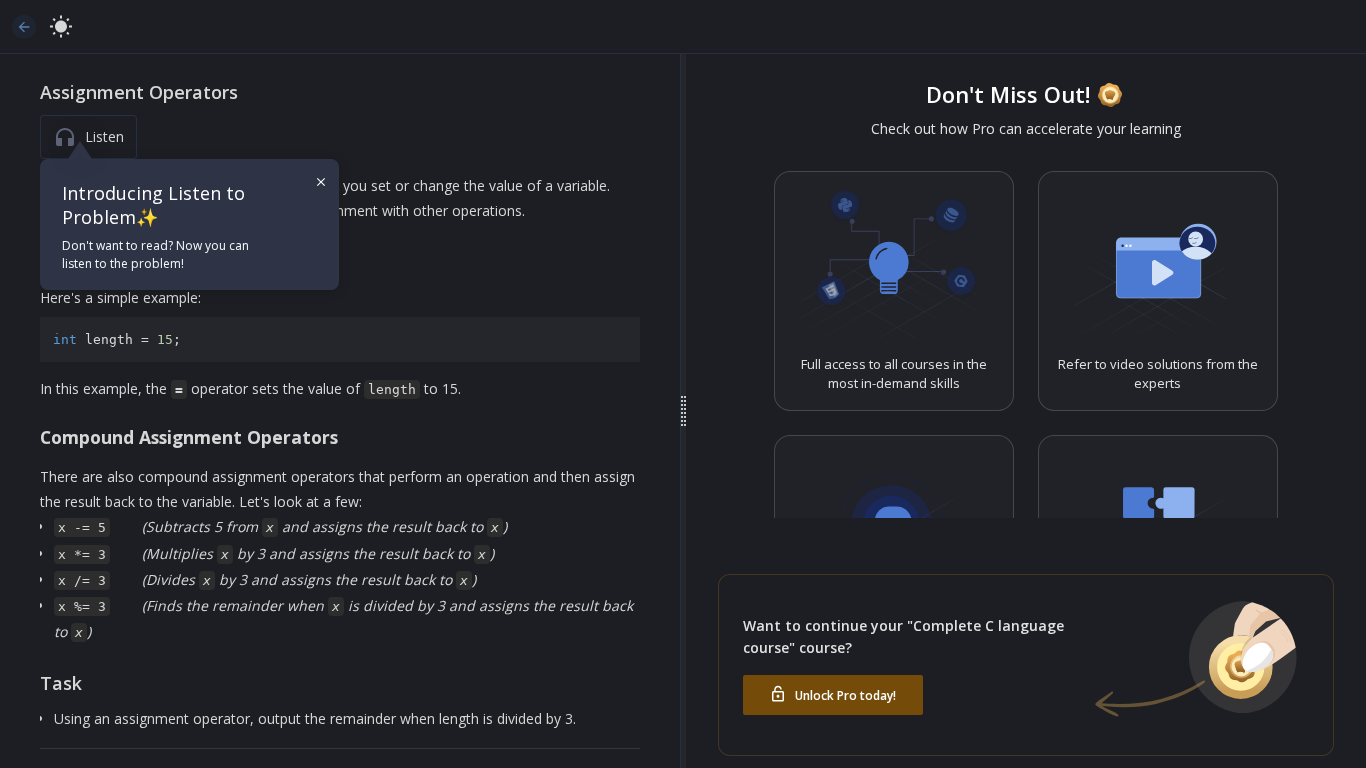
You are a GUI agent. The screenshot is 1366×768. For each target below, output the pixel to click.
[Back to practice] (24, 27)
